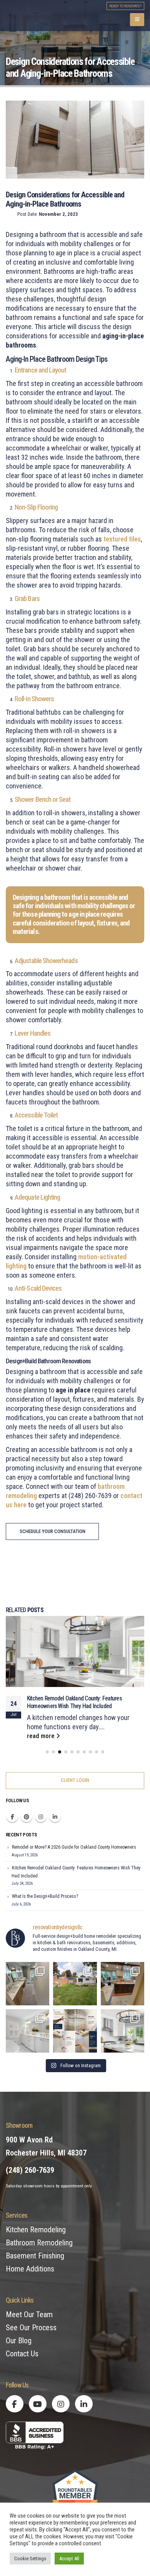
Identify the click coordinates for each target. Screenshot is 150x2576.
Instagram (41, 1818)
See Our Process (31, 2329)
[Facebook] (15, 2405)
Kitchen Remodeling (36, 2231)
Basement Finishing (35, 2257)
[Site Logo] (49, 16)
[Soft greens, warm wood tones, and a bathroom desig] (27, 1985)
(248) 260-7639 (30, 2172)
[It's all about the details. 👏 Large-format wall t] (75, 2032)
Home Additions (30, 2270)
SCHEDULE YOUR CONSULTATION (52, 1531)
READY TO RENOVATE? (125, 6)
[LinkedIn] (84, 2405)
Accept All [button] (69, 2559)
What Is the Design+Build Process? (65, 1699)
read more (42, 1737)
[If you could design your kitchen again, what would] (122, 2032)
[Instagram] (61, 2405)
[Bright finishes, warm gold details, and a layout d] (27, 2032)
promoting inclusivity (35, 1468)
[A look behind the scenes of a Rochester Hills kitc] (122, 1985)
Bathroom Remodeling (39, 2244)
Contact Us (22, 2355)
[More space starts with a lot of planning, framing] (75, 1985)
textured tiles (122, 539)
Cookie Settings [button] (30, 2559)
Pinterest (27, 1818)
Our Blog (19, 2342)
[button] (137, 20)
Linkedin (55, 1818)
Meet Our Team (29, 2316)
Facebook (12, 1818)
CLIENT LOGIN (75, 1782)
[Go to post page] (75, 1651)
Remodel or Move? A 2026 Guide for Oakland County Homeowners (74, 1849)
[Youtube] (38, 2405)
